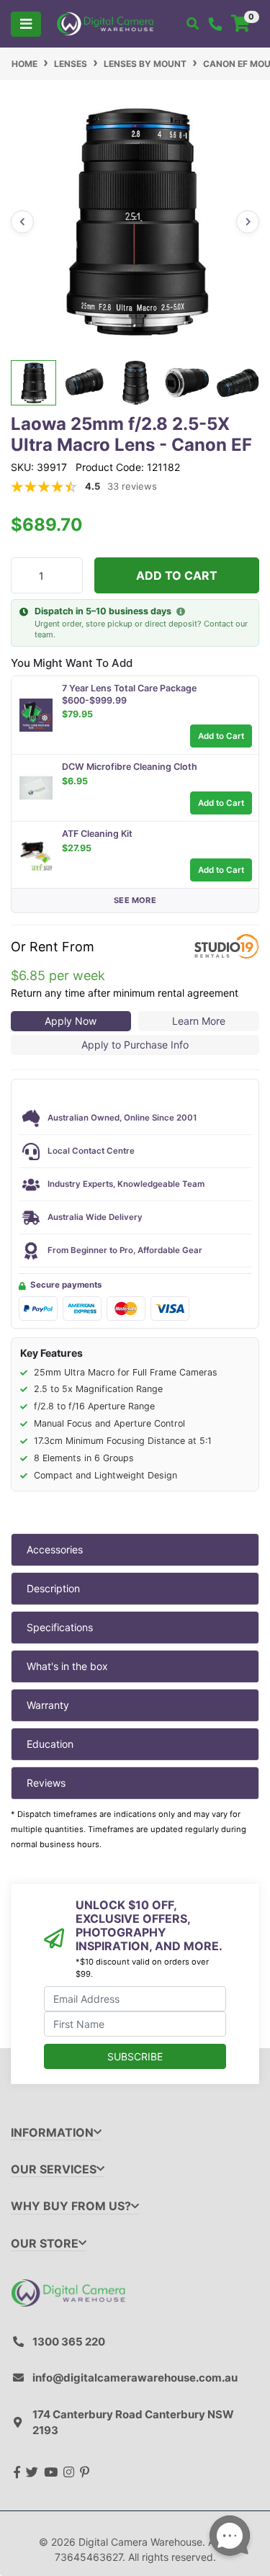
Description (53, 1588)
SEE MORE (135, 900)
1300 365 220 (69, 2342)
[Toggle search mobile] (193, 24)
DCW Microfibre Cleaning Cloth (130, 767)
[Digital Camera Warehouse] (105, 23)
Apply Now (71, 1021)
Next (248, 222)
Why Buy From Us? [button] (71, 2206)
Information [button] (52, 2133)
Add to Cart (177, 575)
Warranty (48, 1705)
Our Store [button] (45, 2244)
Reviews (46, 1783)
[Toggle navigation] (26, 24)
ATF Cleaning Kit (97, 834)
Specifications (60, 1627)
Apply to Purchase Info (135, 1045)
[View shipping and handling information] (181, 612)
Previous (22, 222)
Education (50, 1744)
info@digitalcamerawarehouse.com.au (135, 2378)
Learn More (199, 1021)
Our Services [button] (54, 2169)
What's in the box (67, 1666)
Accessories (55, 1549)
